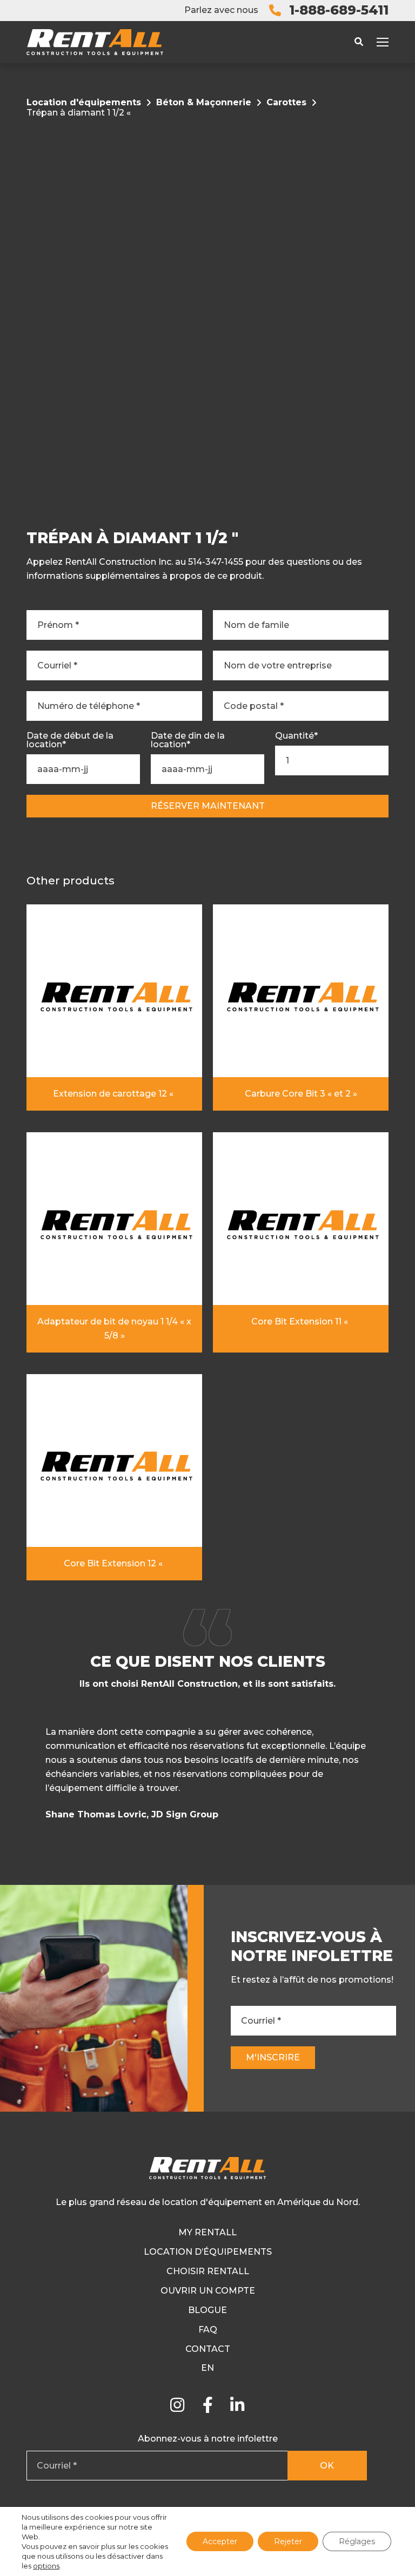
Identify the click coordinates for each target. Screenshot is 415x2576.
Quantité (296, 736)
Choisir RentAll (208, 2271)
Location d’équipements (208, 2252)
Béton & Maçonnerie (204, 102)
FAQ (208, 2330)
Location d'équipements (84, 102)
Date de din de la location (188, 740)
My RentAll (207, 2232)
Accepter (220, 2541)
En (207, 2368)
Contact (208, 2349)
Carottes (286, 102)
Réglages (357, 2541)
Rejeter (288, 2541)
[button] (387, 1777)
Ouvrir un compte (208, 2291)
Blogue (207, 2310)
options (46, 2566)
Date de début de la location (70, 740)
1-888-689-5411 (339, 10)
